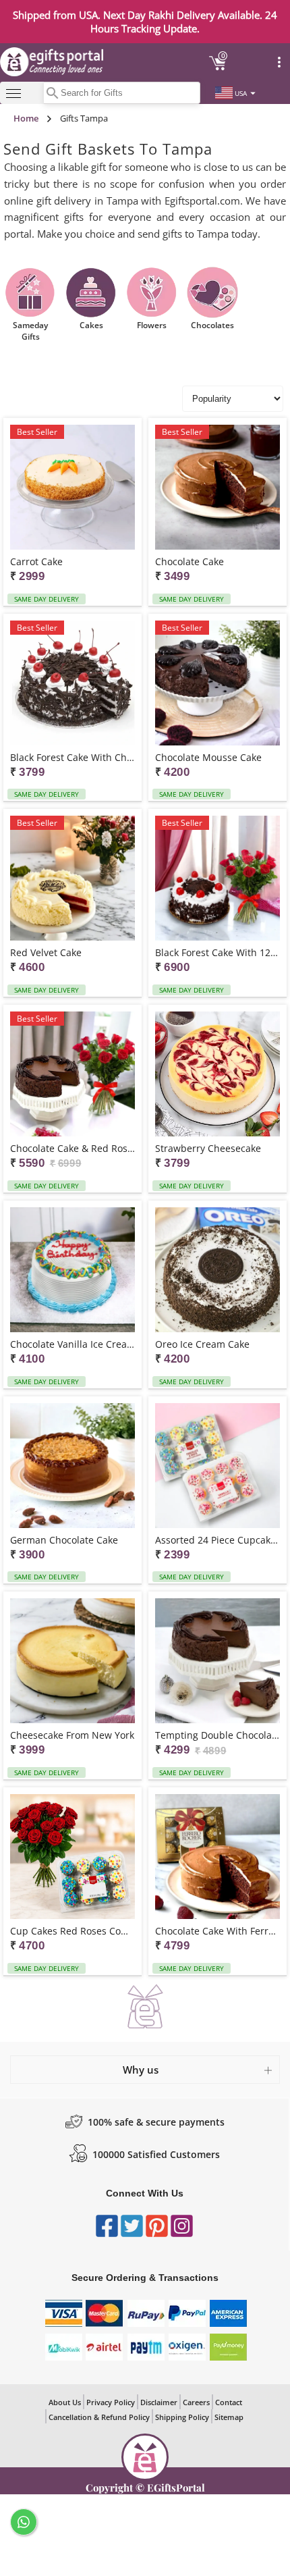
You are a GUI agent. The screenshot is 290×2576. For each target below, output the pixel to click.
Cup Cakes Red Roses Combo (72, 1931)
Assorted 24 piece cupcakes (217, 1540)
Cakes (91, 325)
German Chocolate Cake (64, 1540)
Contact (229, 2402)
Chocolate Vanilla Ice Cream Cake (72, 1344)
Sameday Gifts (30, 331)
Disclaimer (159, 2402)
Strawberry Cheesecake (208, 1148)
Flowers (152, 325)
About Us (65, 2402)
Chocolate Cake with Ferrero (217, 1931)
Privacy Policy (111, 2402)
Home (26, 118)
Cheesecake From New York (72, 1735)
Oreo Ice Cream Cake (202, 1344)
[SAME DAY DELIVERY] (217, 1075)
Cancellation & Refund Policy (99, 2417)
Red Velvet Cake (46, 952)
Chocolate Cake (190, 561)
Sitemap (229, 2417)
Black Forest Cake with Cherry (72, 757)
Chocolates (212, 325)
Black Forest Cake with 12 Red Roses (217, 952)
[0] (218, 68)
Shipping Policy (182, 2417)
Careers (196, 2402)
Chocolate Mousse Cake (208, 757)
